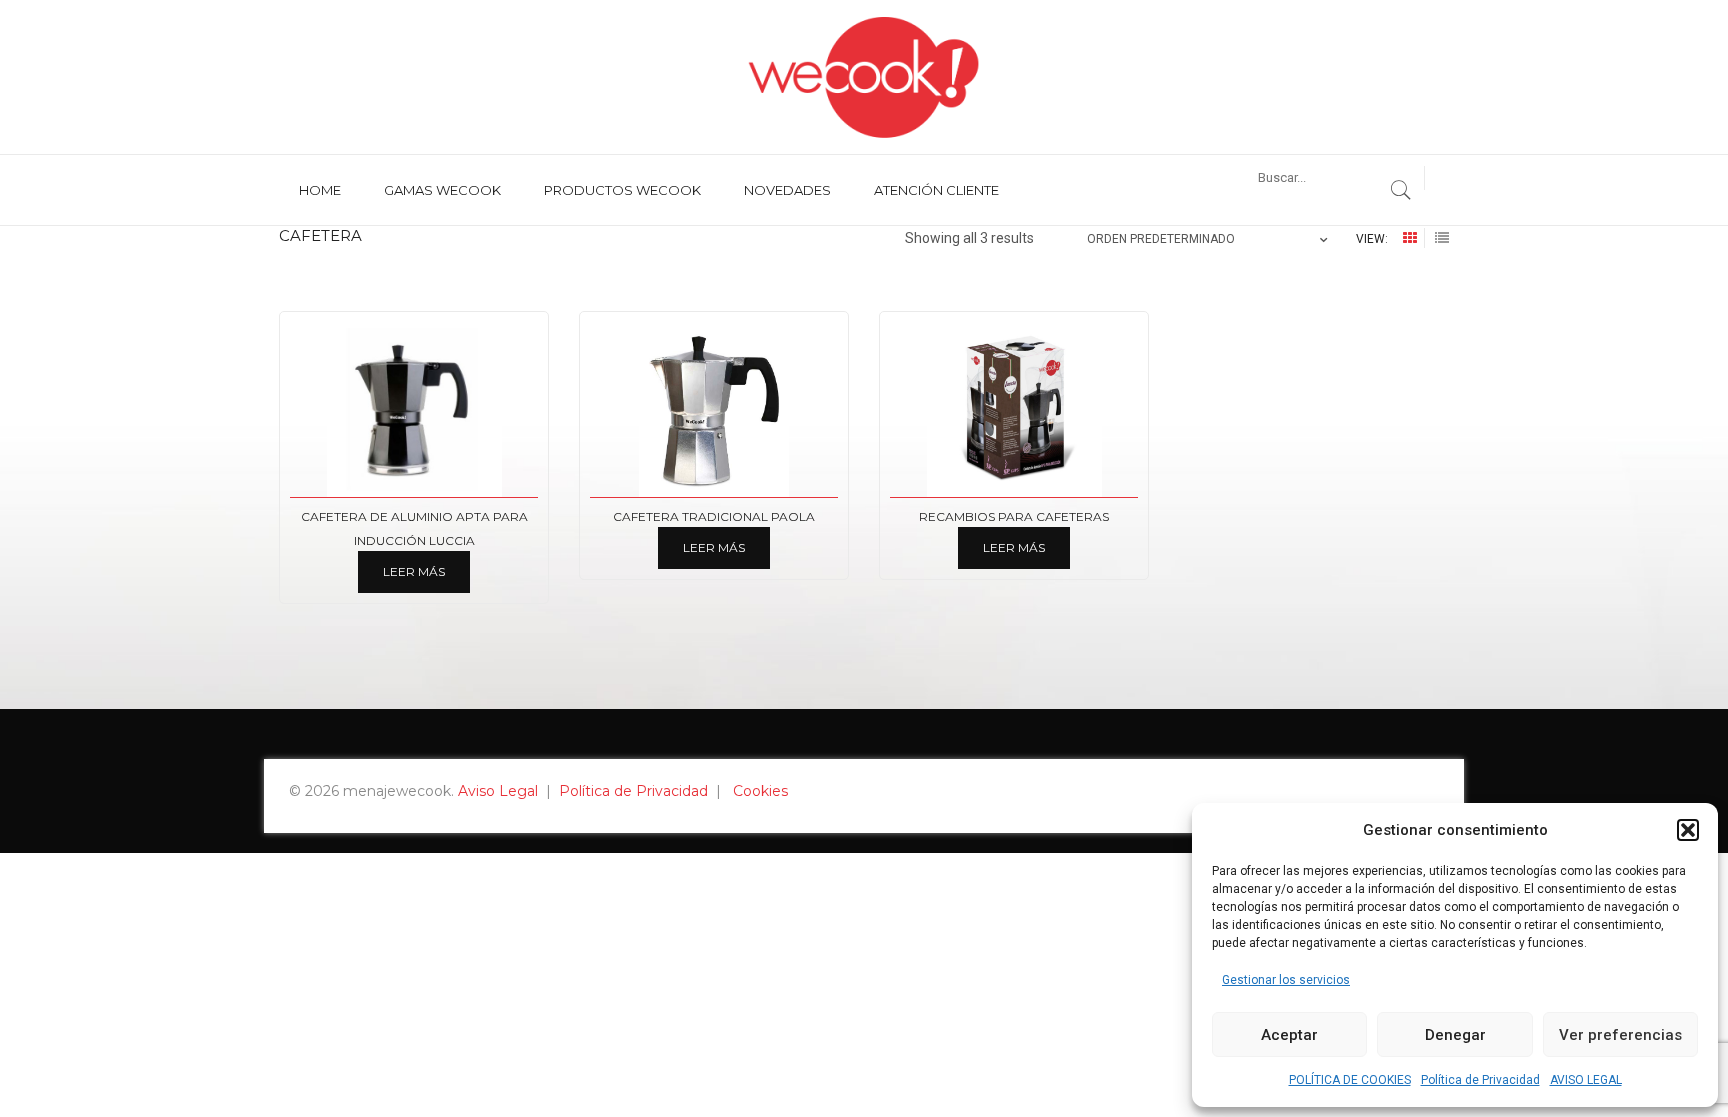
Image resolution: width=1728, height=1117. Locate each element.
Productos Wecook (622, 190)
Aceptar (1289, 1035)
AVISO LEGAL (1586, 1080)
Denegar (1455, 1035)
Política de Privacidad (1480, 1080)
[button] (1688, 830)
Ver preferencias (1620, 1035)
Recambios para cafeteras (1014, 516)
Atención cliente (936, 190)
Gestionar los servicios (1286, 980)
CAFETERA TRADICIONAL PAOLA (714, 516)
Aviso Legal (498, 791)
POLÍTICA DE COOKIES (1350, 1080)
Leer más (414, 571)
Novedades (787, 190)
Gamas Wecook (442, 190)
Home (320, 190)
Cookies (760, 791)
